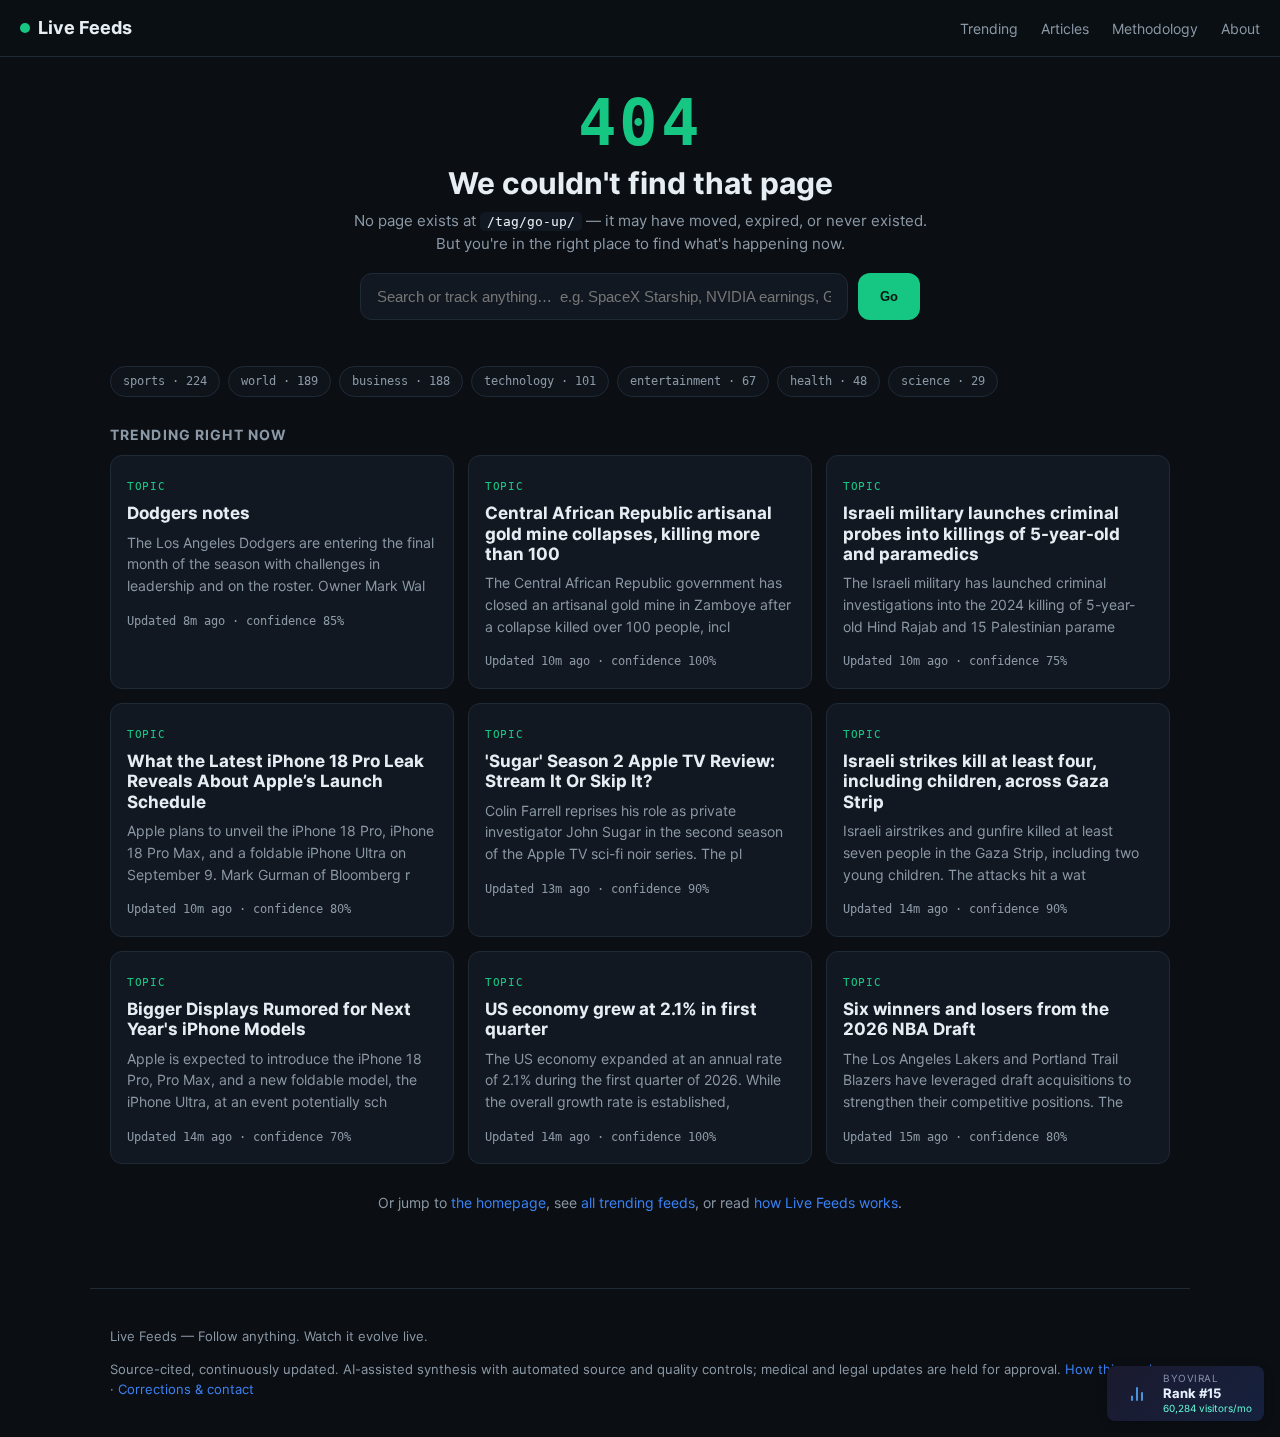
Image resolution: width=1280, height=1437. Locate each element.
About (1240, 28)
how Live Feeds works (826, 1202)
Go (889, 296)
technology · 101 (540, 381)
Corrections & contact (186, 1389)
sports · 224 (165, 381)
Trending (989, 28)
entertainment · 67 (693, 381)
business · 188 (401, 381)
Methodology (1155, 28)
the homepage (498, 1202)
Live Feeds (85, 27)
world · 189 (279, 381)
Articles (1065, 28)
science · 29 (943, 381)
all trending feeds (638, 1202)
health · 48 (828, 381)
